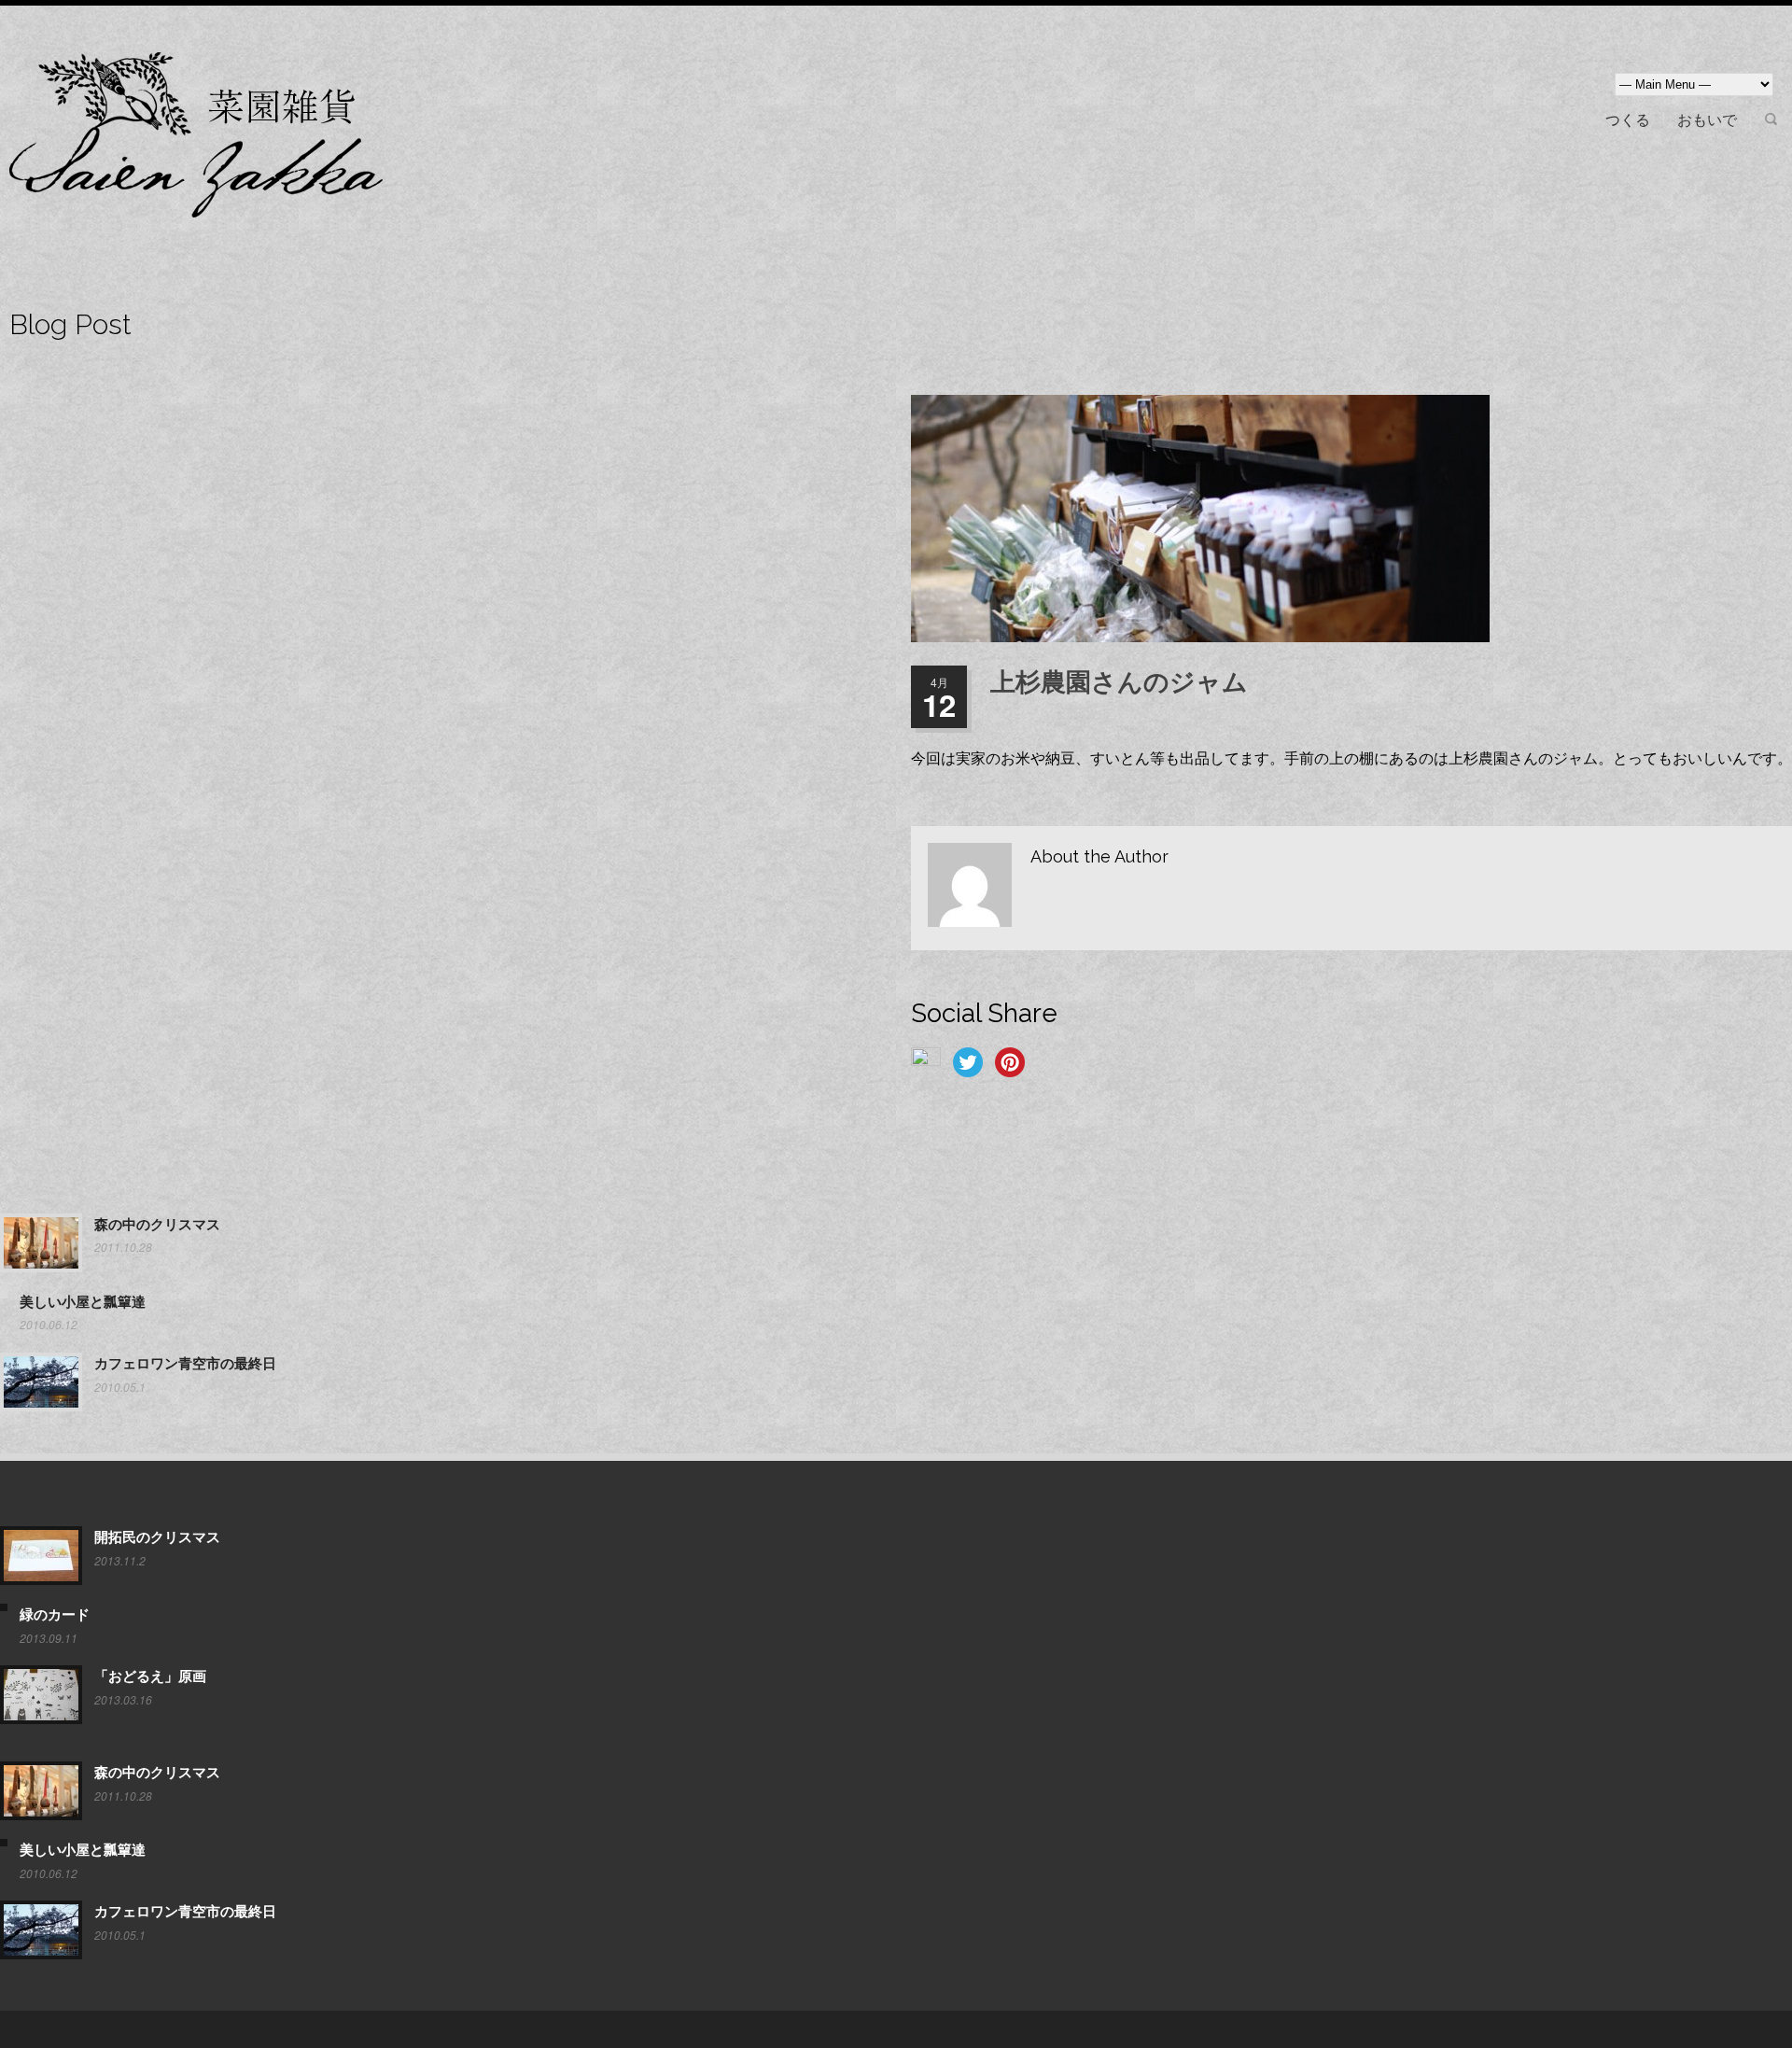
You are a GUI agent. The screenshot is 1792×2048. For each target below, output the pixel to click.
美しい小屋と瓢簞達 (83, 1302)
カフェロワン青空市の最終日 (185, 1364)
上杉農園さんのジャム (1119, 682)
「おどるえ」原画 (150, 1676)
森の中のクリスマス (157, 1225)
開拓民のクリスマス (157, 1537)
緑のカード (55, 1615)
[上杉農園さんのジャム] (1351, 519)
